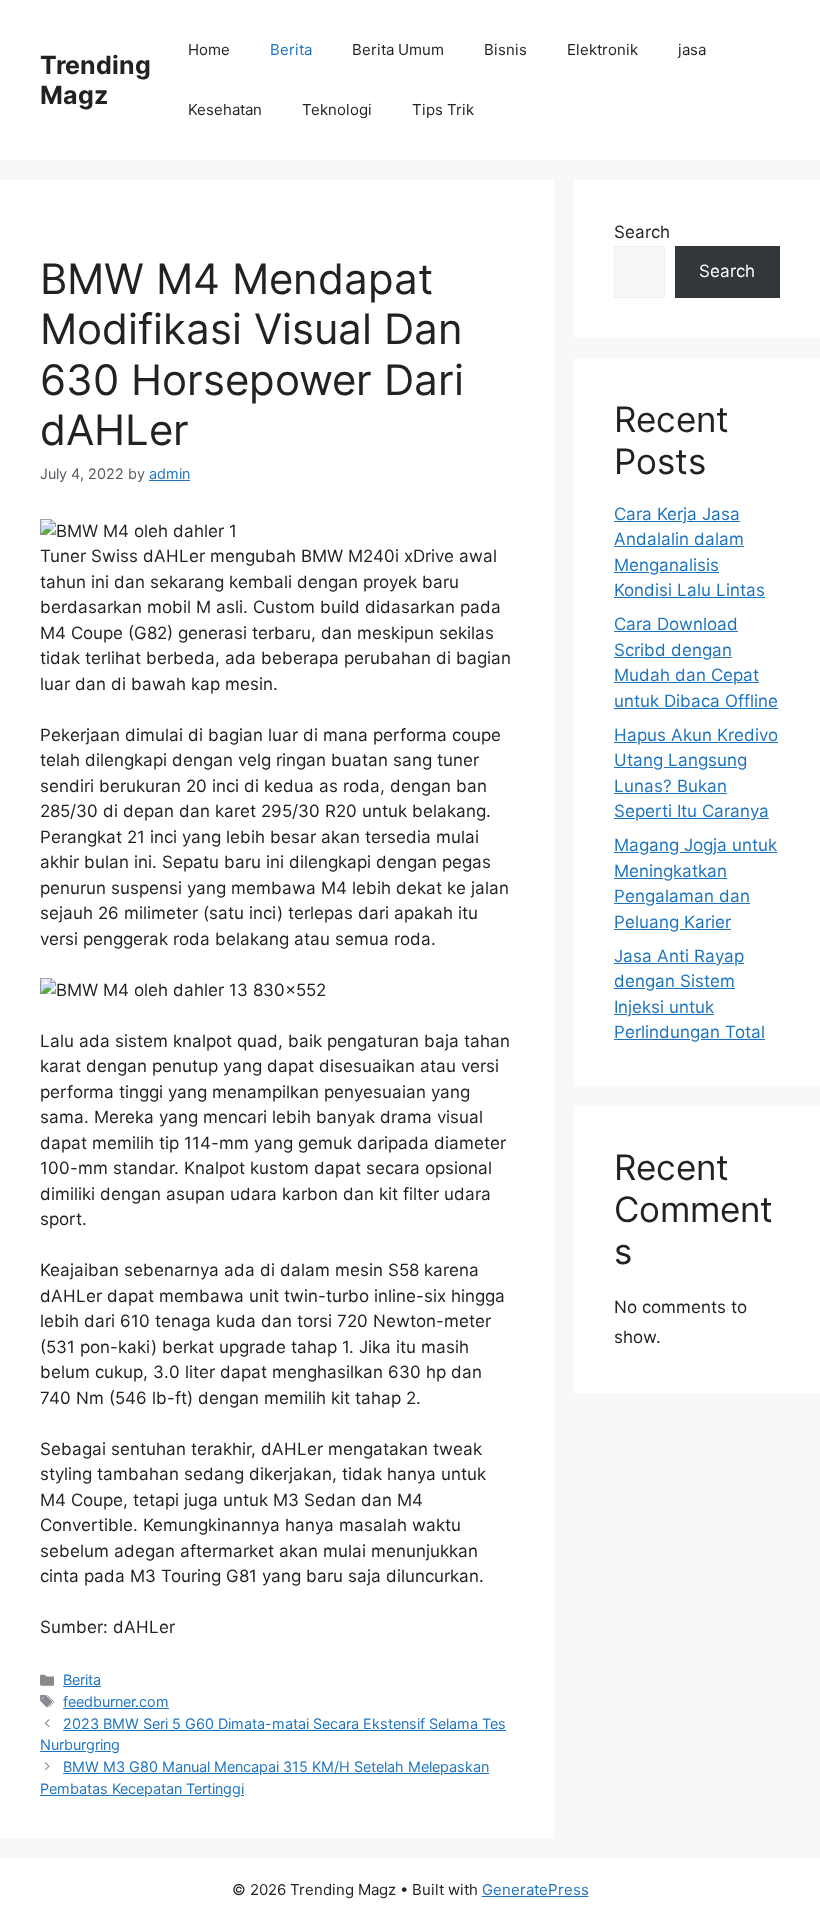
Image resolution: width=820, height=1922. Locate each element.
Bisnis (505, 49)
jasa (692, 49)
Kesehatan (225, 109)
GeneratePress (535, 1889)
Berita (291, 49)
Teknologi (337, 109)
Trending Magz (95, 80)
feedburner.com (116, 1701)
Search (642, 232)
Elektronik (602, 49)
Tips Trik (443, 109)
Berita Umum (398, 49)
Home (209, 49)
